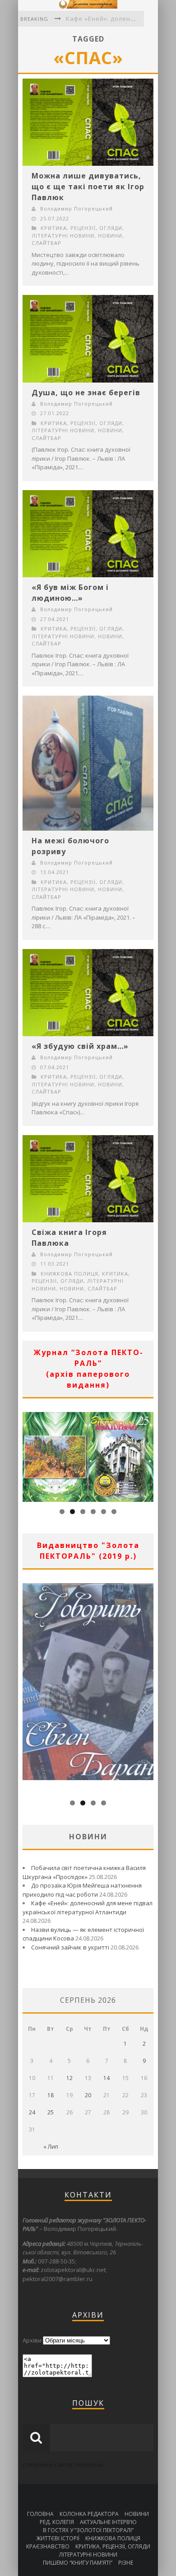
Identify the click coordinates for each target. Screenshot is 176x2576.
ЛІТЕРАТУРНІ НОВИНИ (63, 236)
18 (51, 2095)
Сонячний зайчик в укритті (70, 1947)
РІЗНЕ (126, 2563)
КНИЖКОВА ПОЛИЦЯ (69, 1274)
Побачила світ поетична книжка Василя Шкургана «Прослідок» (84, 1872)
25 (51, 2112)
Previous (29, 1455)
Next (147, 1455)
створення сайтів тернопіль (63, 2464)
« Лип (51, 2147)
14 (107, 2078)
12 (69, 2078)
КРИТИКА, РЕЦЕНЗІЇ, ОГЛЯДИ (81, 228)
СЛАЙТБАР (46, 243)
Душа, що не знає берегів (86, 393)
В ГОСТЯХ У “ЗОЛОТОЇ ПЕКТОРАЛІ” (88, 2530)
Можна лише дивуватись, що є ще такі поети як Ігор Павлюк (88, 187)
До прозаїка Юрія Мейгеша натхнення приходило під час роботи (82, 1890)
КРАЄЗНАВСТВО (48, 2546)
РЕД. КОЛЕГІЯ (57, 2522)
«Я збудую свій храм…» (80, 1046)
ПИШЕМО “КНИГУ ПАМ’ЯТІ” (78, 2563)
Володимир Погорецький (76, 208)
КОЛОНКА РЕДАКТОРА (89, 2514)
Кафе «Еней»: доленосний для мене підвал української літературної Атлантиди (88, 1907)
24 (32, 2112)
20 (88, 2095)
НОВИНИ (110, 236)
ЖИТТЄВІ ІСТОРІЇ (58, 2538)
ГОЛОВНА (40, 2514)
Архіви (32, 2340)
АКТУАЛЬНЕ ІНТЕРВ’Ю (108, 2522)
